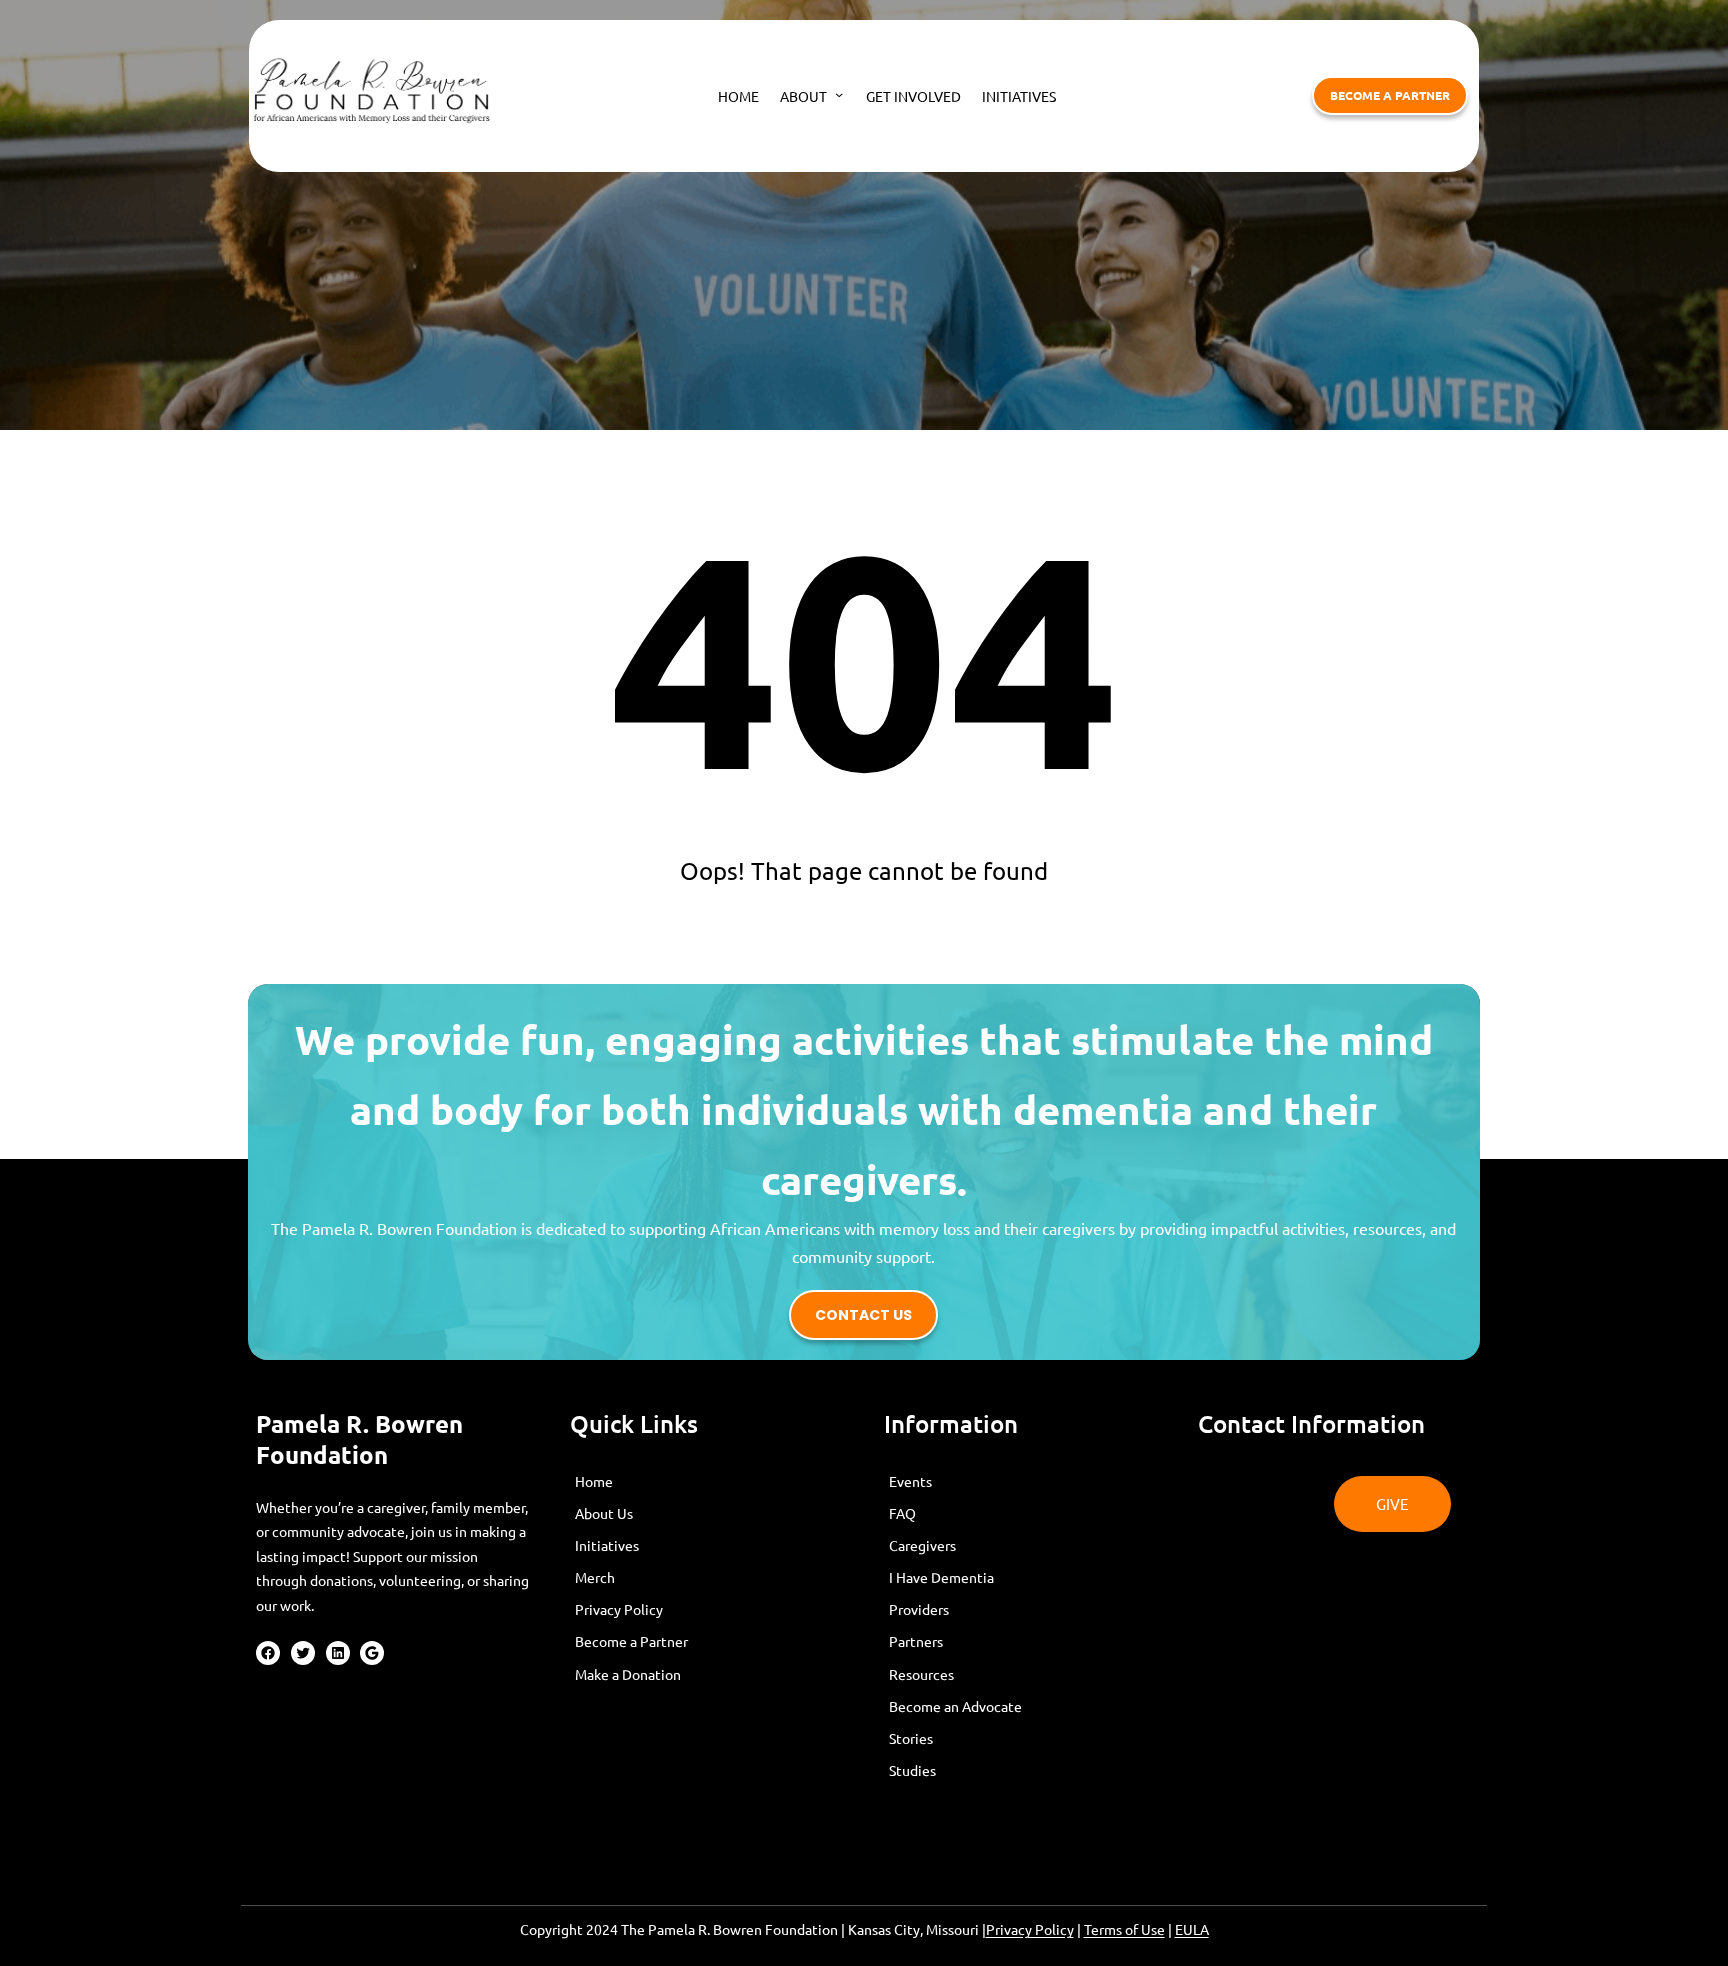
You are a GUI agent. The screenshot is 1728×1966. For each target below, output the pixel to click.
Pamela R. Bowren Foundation (359, 1439)
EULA (1192, 1929)
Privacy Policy (1030, 1929)
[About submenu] (839, 94)
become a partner (1390, 95)
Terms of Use (1124, 1929)
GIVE (1392, 1503)
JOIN (1235, 1488)
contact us (863, 1315)
